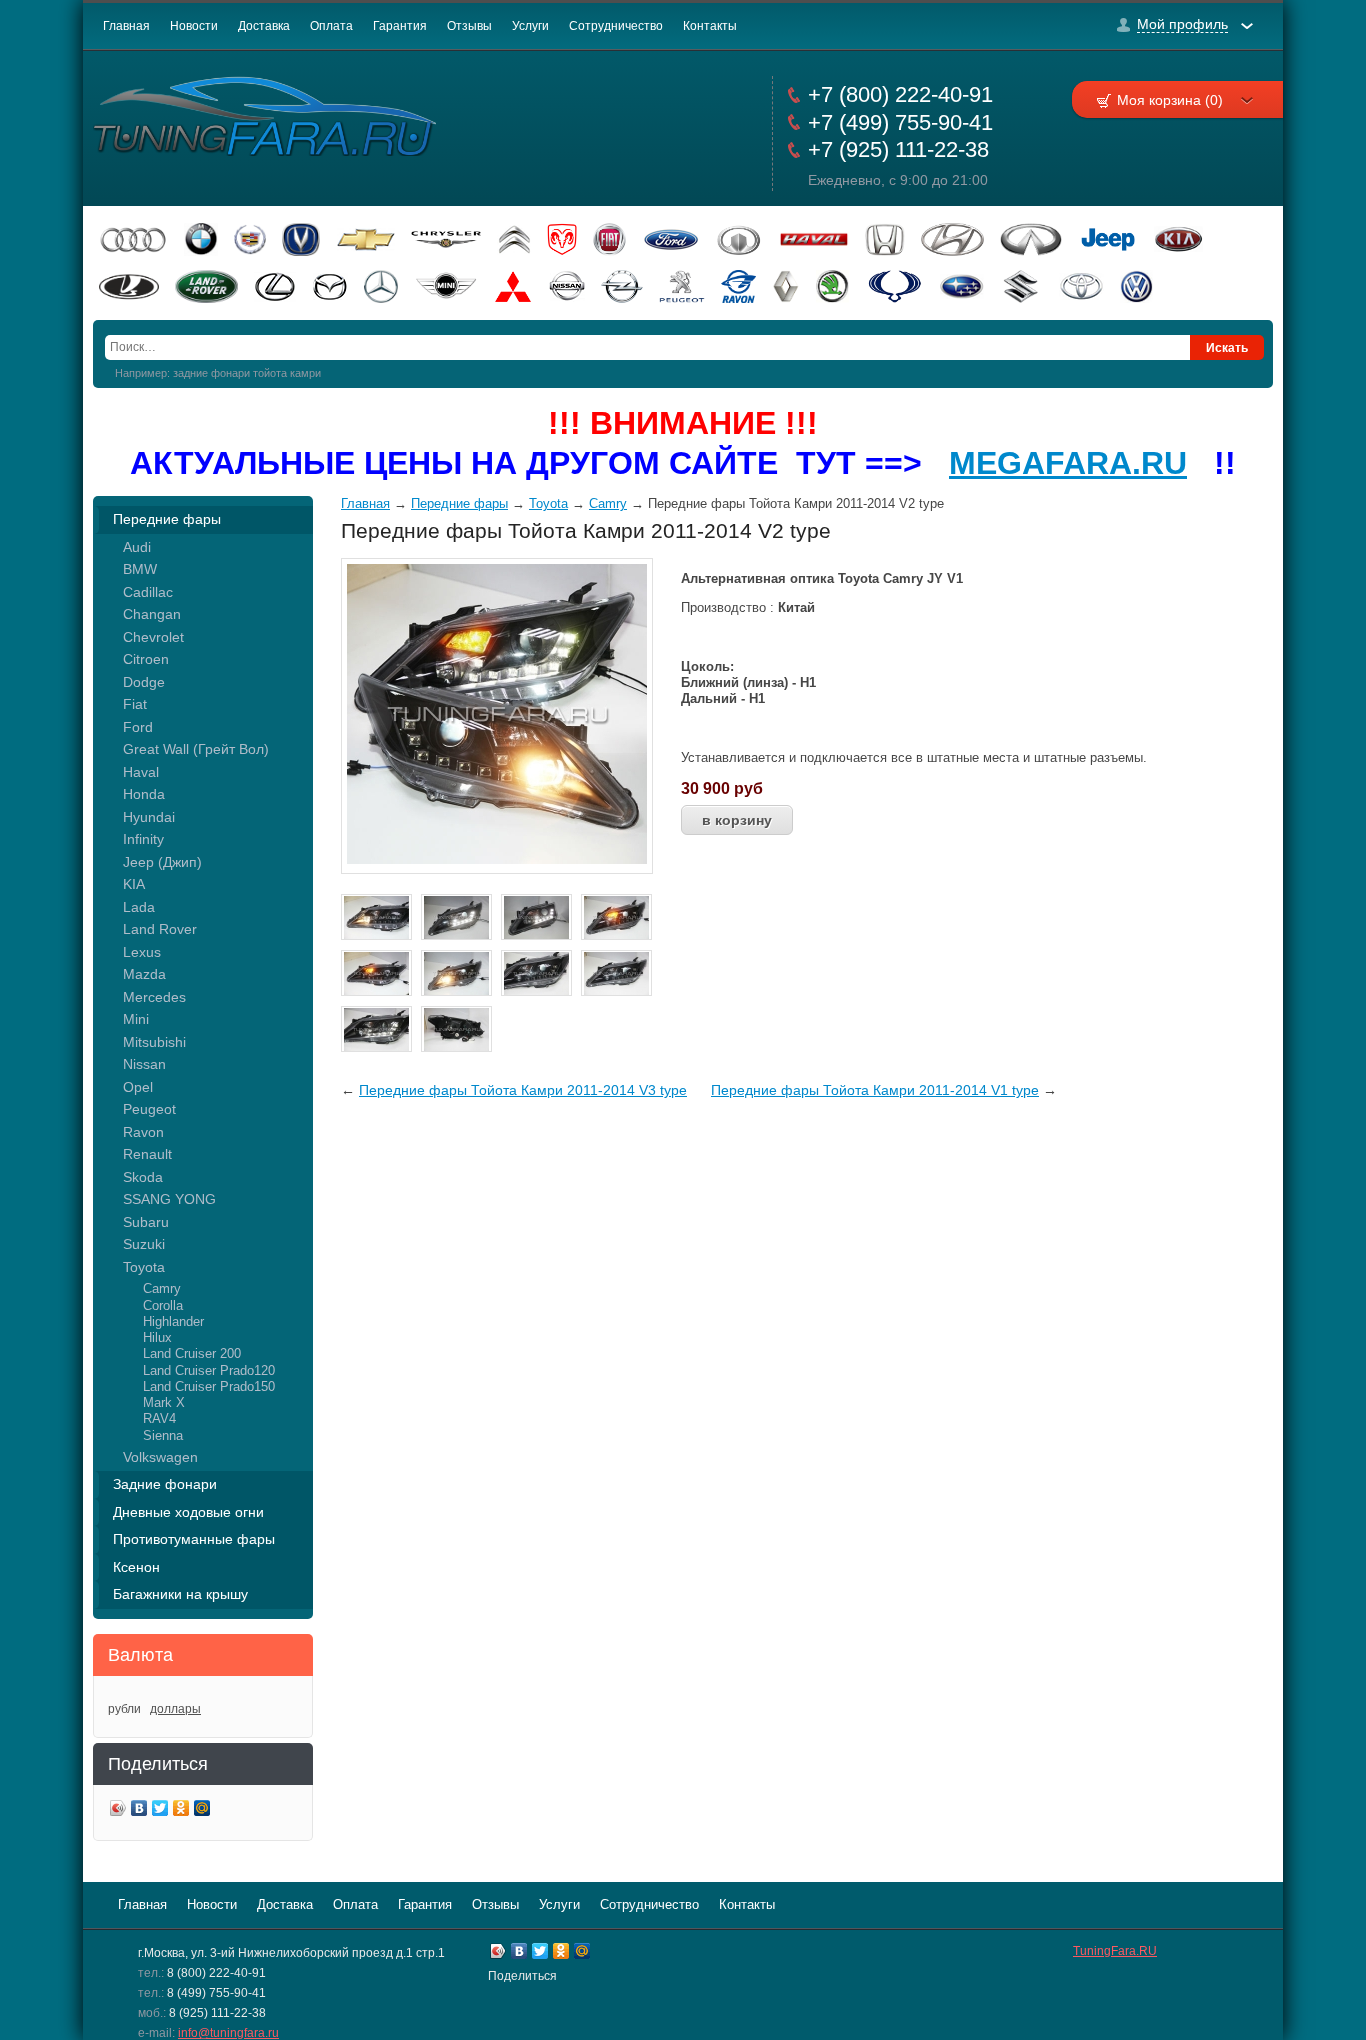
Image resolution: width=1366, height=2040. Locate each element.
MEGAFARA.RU (1068, 463)
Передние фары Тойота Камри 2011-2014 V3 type (523, 1090)
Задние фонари (165, 1484)
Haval (141, 772)
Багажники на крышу (180, 1594)
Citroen (146, 659)
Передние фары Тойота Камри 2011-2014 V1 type (875, 1090)
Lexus (142, 952)
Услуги (530, 26)
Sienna (163, 1435)
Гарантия (400, 26)
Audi (137, 547)
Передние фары (167, 519)
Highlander (173, 1321)
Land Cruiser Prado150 (209, 1386)
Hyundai (149, 817)
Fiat (135, 704)
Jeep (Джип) (162, 862)
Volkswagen (160, 1457)
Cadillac (148, 592)
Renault (147, 1154)
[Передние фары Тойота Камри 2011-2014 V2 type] (497, 859)
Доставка (264, 26)
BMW (140, 569)
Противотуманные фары (194, 1539)
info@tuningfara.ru (228, 2033)
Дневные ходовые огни (188, 1512)
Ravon (143, 1132)
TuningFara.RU (1115, 1951)
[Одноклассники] (181, 1810)
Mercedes (154, 997)
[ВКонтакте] (139, 1810)
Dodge (144, 682)
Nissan (144, 1064)
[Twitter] (160, 1810)
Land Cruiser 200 (192, 1353)
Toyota (144, 1267)
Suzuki (144, 1244)
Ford (138, 727)
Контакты (710, 26)
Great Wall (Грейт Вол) (196, 749)
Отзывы (469, 26)
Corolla (163, 1305)
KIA (134, 884)
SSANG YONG (169, 1199)
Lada (139, 907)
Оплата (331, 26)
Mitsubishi (154, 1042)
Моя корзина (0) (1170, 100)
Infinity (143, 839)
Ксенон (136, 1567)
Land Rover (160, 929)
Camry (162, 1288)
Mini (136, 1019)
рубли (124, 1709)
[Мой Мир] (202, 1810)
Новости (194, 26)
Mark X (164, 1402)
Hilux (157, 1337)
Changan (152, 614)
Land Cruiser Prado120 (209, 1370)
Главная (126, 26)
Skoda (143, 1177)
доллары (175, 1709)
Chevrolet (153, 637)
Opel (138, 1087)
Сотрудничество (616, 26)
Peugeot (149, 1109)
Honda (144, 794)
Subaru (146, 1222)
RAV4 (159, 1418)
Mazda (144, 974)
